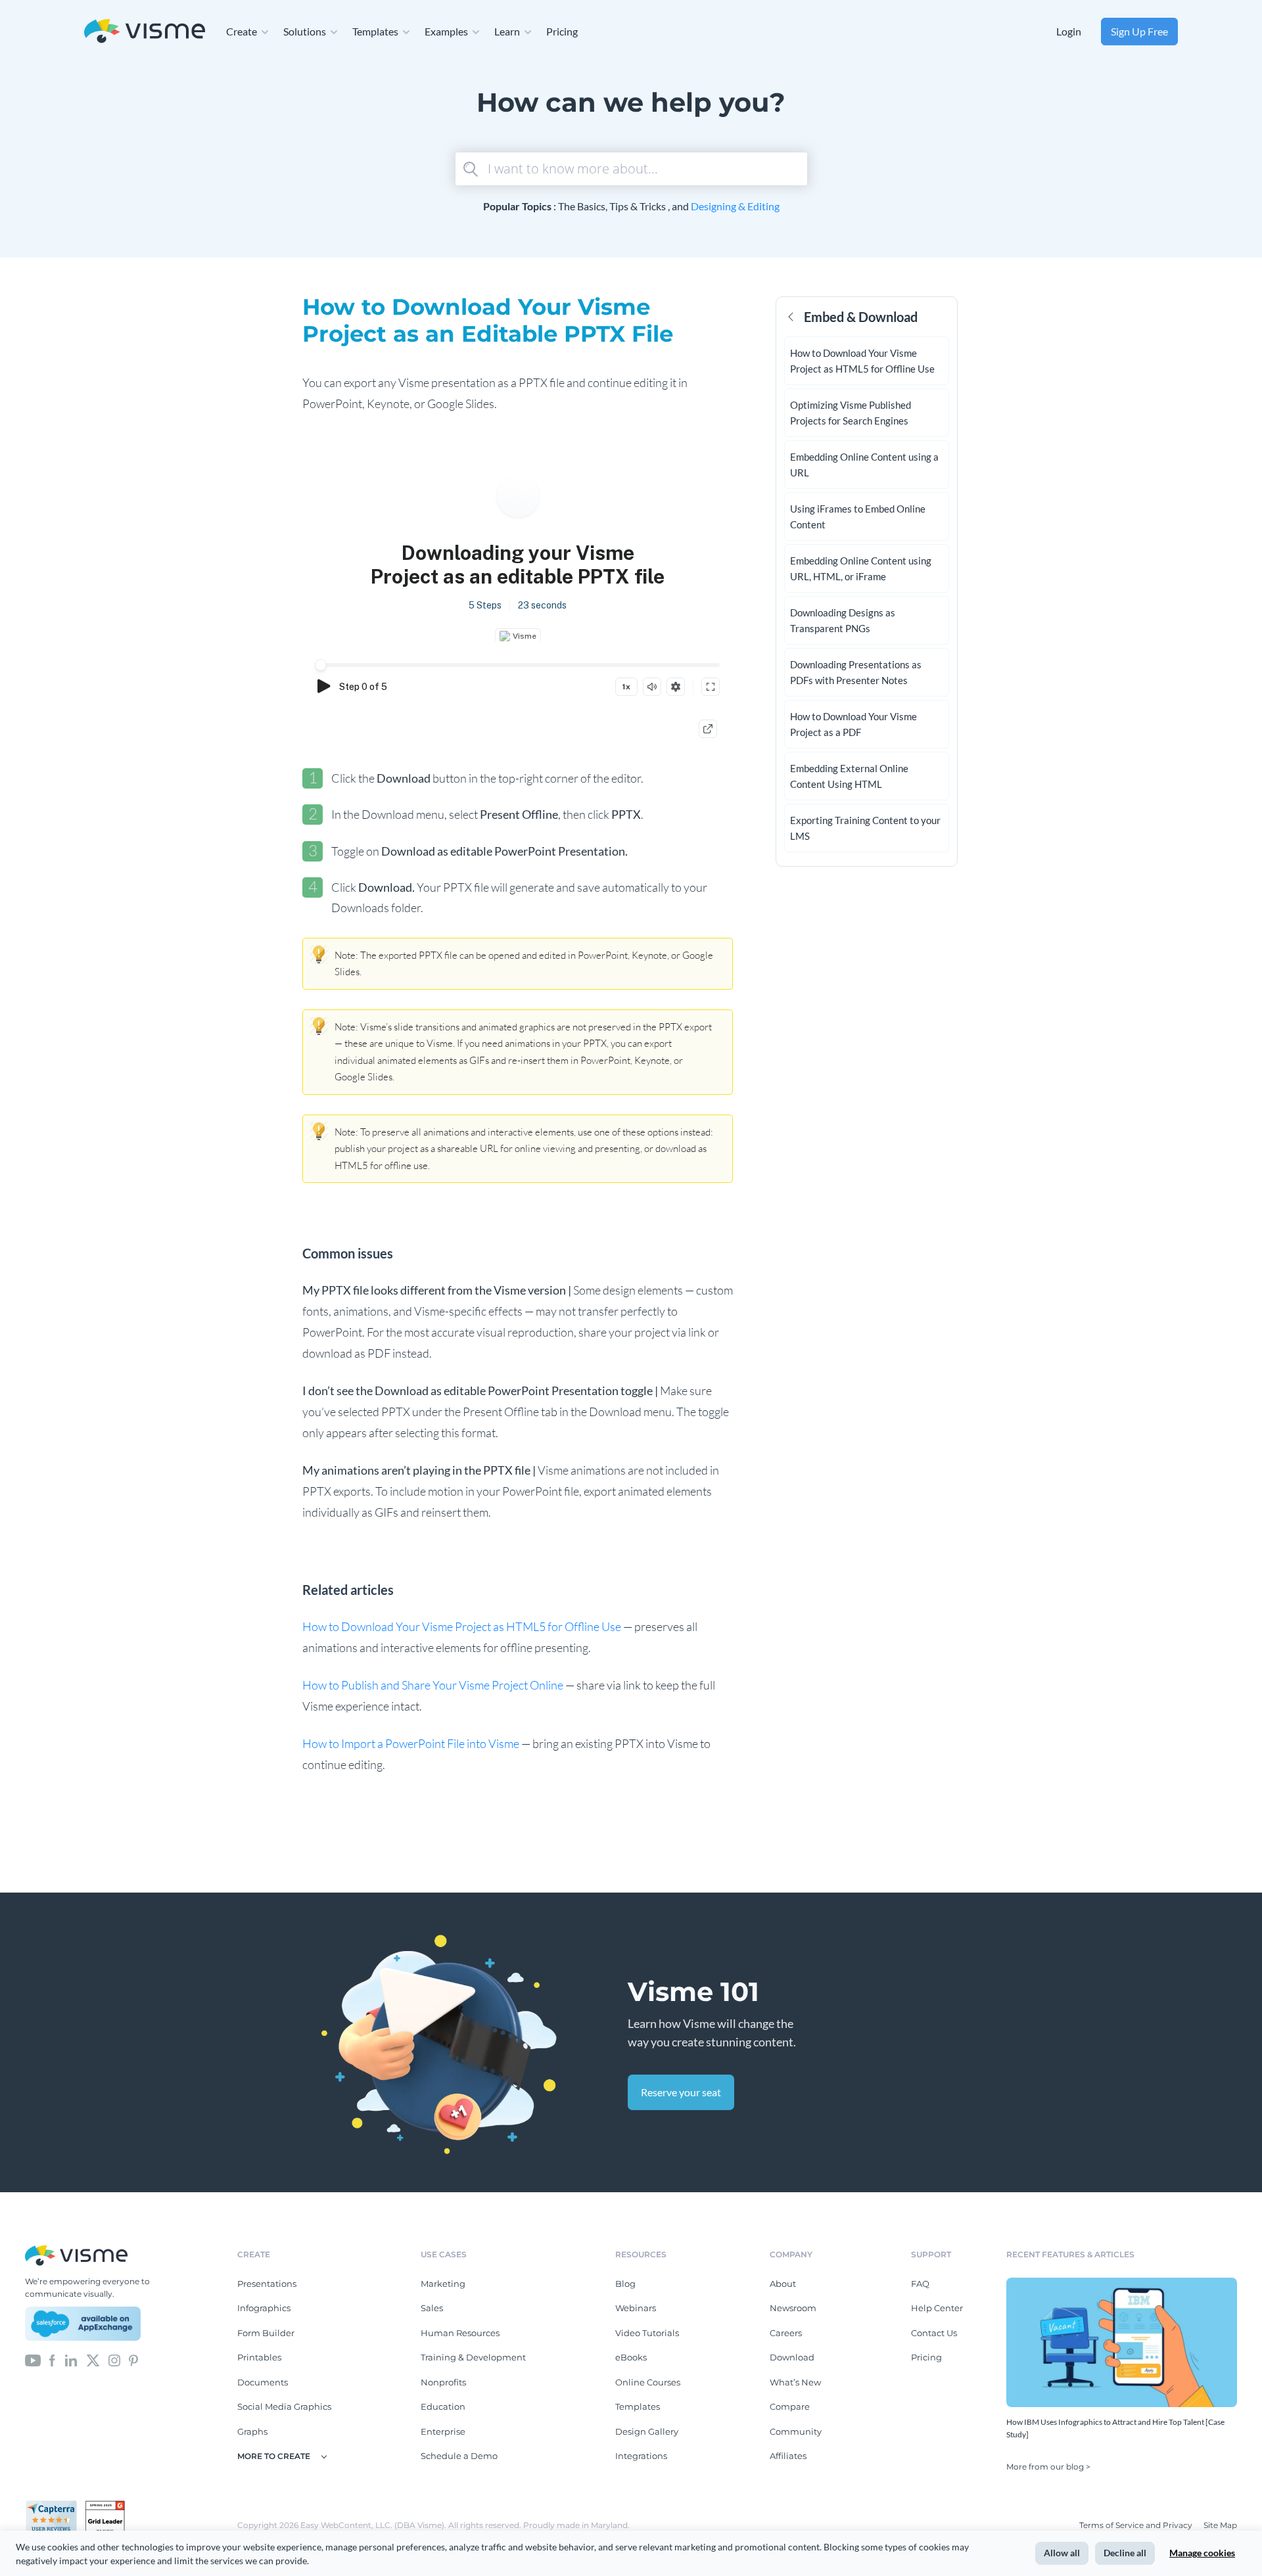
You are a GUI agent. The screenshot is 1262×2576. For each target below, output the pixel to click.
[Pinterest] (133, 2360)
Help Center (937, 2308)
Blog (625, 2284)
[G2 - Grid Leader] (105, 2506)
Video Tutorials (647, 2333)
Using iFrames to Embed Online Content (858, 517)
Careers (786, 2333)
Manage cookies (1202, 2553)
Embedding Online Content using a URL (864, 465)
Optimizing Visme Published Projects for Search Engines (851, 413)
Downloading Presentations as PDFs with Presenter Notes (856, 672)
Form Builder (266, 2333)
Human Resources (460, 2333)
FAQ (920, 2284)
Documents (263, 2382)
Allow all (1062, 2553)
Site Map (1220, 2525)
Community (796, 2431)
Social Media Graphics (284, 2406)
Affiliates (788, 2456)
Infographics (264, 2308)
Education (443, 2406)
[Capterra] (55, 2506)
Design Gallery (647, 2431)
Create (242, 31)
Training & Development (473, 2357)
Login (1069, 31)
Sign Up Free (1139, 31)
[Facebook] (52, 2360)
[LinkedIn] (71, 2360)
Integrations (641, 2456)
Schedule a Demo (459, 2456)
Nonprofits (443, 2382)
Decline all (1125, 2553)
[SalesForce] (83, 2324)
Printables (259, 2357)
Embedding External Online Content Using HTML (849, 776)
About (783, 2284)
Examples (446, 31)
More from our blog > (1048, 2467)
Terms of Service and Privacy (1136, 2525)
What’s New (795, 2382)
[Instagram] (114, 2360)
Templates (375, 31)
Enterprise (443, 2431)
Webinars (636, 2308)
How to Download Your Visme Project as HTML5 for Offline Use (462, 1626)
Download (792, 2357)
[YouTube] (33, 2360)
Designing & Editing (735, 206)
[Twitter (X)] (93, 2360)
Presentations (267, 2284)
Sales (432, 2308)
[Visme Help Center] (145, 32)
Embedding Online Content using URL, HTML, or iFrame (861, 568)
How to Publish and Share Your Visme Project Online (433, 1685)
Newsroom (793, 2308)
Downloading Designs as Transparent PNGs (843, 620)
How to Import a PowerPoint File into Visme (411, 1743)
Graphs (252, 2431)
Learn (507, 31)
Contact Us (934, 2333)
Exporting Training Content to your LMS (865, 828)
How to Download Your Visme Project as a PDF (853, 724)
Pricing (562, 31)
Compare (790, 2406)
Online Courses (648, 2382)
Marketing (443, 2284)
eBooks (631, 2357)
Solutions (305, 31)
